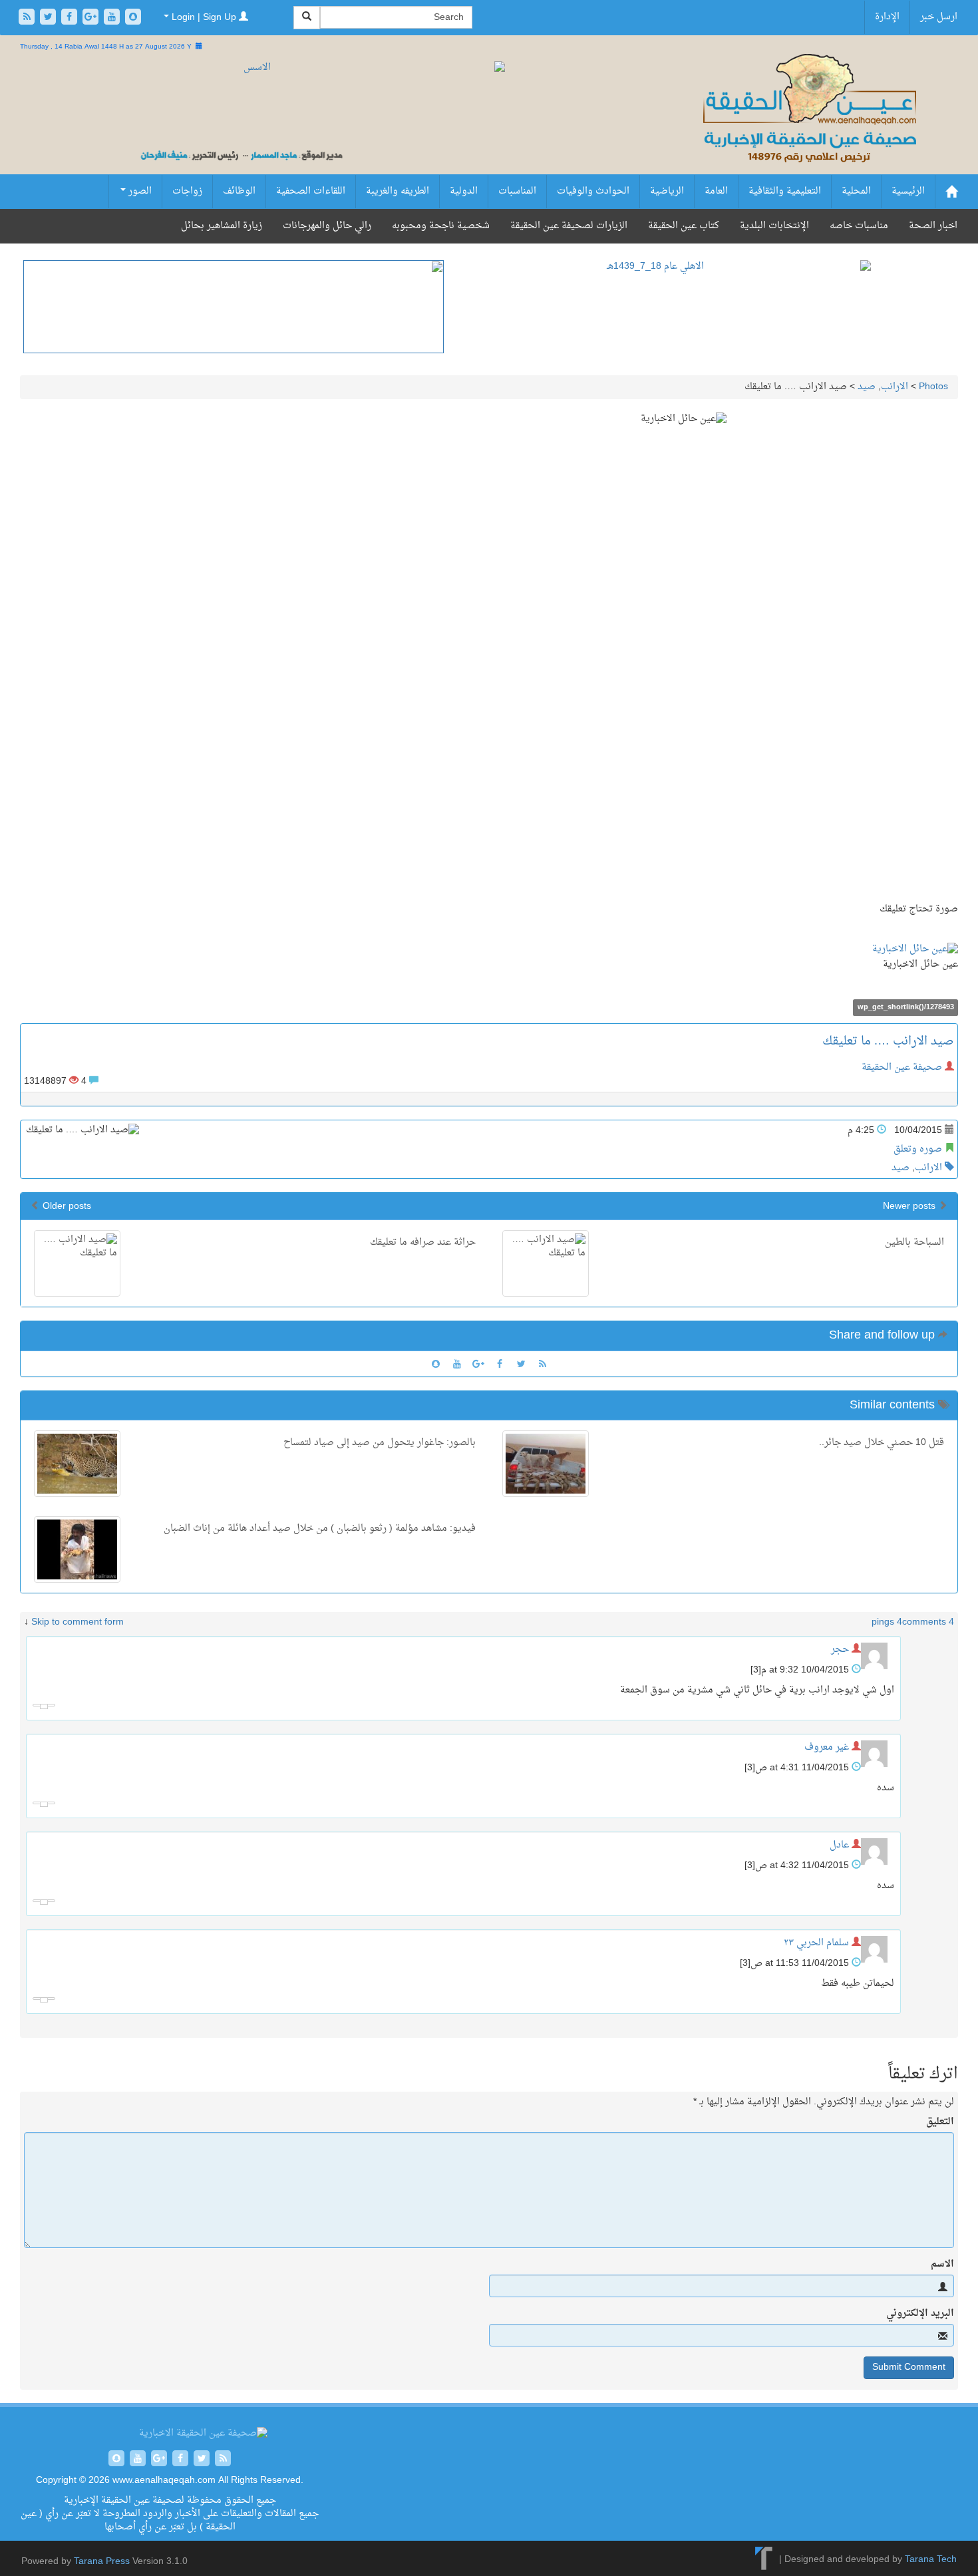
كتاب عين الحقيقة (684, 226)
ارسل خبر (939, 17)
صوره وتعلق (918, 1149)
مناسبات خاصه (859, 226)
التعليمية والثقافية (785, 191)
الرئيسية (908, 191)
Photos (933, 387)
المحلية (856, 191)
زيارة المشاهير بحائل (222, 226)
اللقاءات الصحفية (311, 191)
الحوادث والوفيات (593, 191)
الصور (139, 191)
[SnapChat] (133, 18)
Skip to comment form (78, 1622)
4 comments (928, 1622)
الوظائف (239, 191)
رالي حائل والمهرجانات (327, 226)
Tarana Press (102, 2562)
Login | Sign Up (204, 18)
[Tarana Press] (764, 2560)
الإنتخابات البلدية (774, 226)
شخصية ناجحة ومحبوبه (441, 226)
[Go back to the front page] (808, 123)
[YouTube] (113, 18)
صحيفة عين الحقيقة (902, 1067)
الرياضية (667, 191)
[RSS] (28, 18)
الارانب (895, 387)
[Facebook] (71, 18)
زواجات (187, 191)
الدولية (464, 191)
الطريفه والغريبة (398, 191)
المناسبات (517, 191)
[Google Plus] (92, 18)
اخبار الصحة (933, 226)
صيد (867, 387)
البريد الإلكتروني (920, 2314)
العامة (716, 191)
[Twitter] (49, 18)
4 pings (887, 1622)
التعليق (940, 2122)
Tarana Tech (931, 2560)
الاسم (942, 2265)
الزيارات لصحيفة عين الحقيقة (569, 226)
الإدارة (887, 17)
